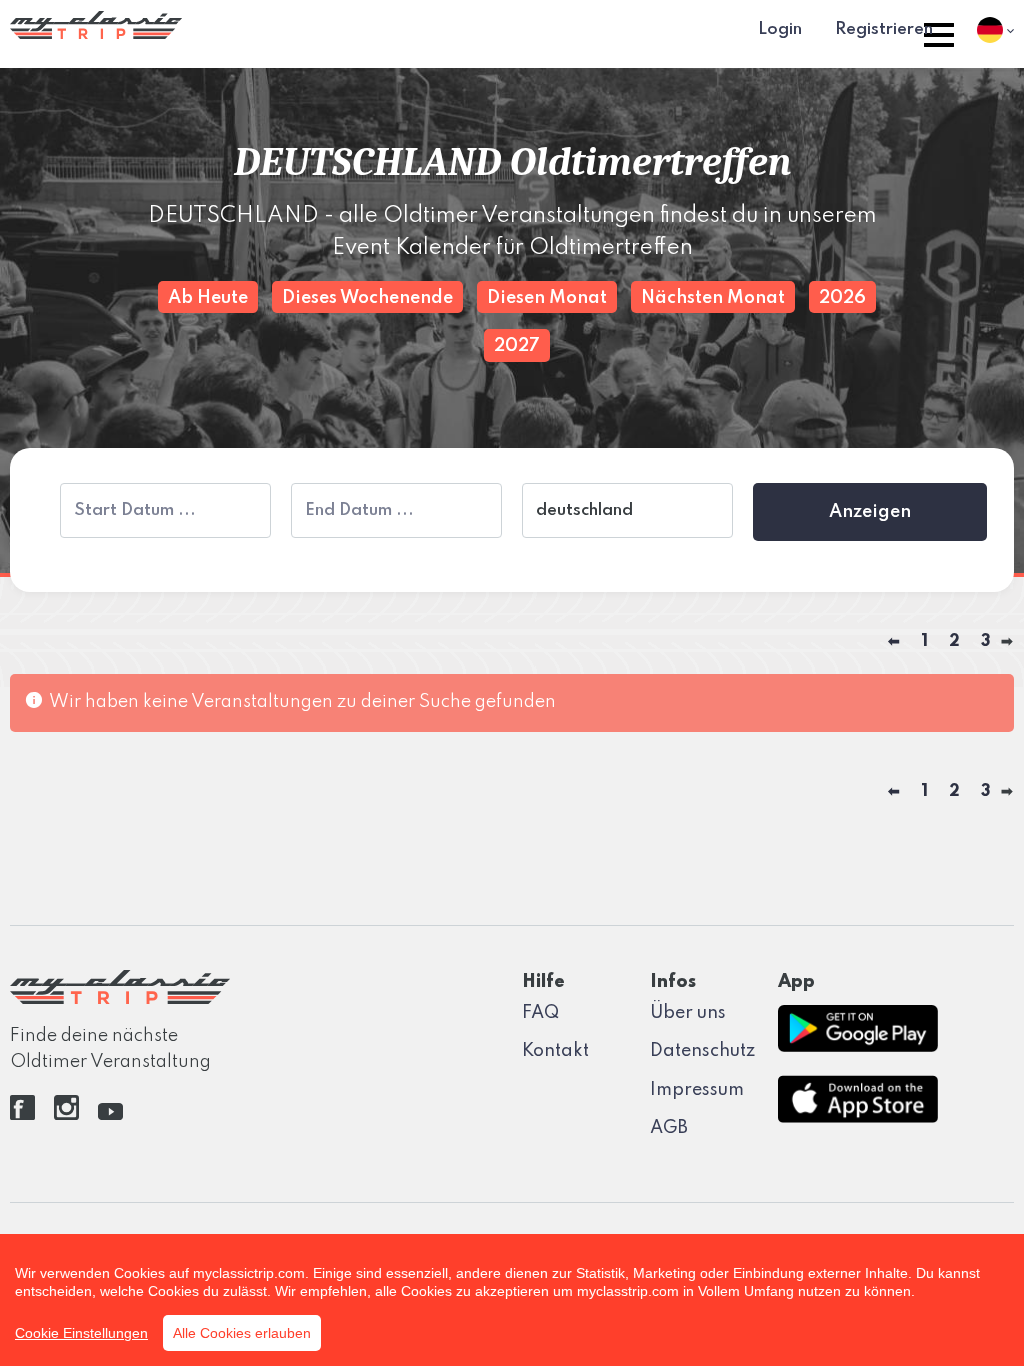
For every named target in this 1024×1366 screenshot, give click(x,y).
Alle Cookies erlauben (242, 1333)
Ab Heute (208, 298)
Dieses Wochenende (367, 298)
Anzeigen (870, 512)
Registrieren (884, 29)
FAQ (540, 1013)
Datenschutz (702, 1051)
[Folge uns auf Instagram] (66, 1115)
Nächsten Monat (713, 298)
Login (780, 29)
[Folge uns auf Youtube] (110, 1115)
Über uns (688, 1013)
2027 (517, 346)
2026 (842, 298)
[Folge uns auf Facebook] (22, 1115)
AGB (669, 1128)
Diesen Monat (547, 298)
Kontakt (555, 1051)
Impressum (697, 1090)
